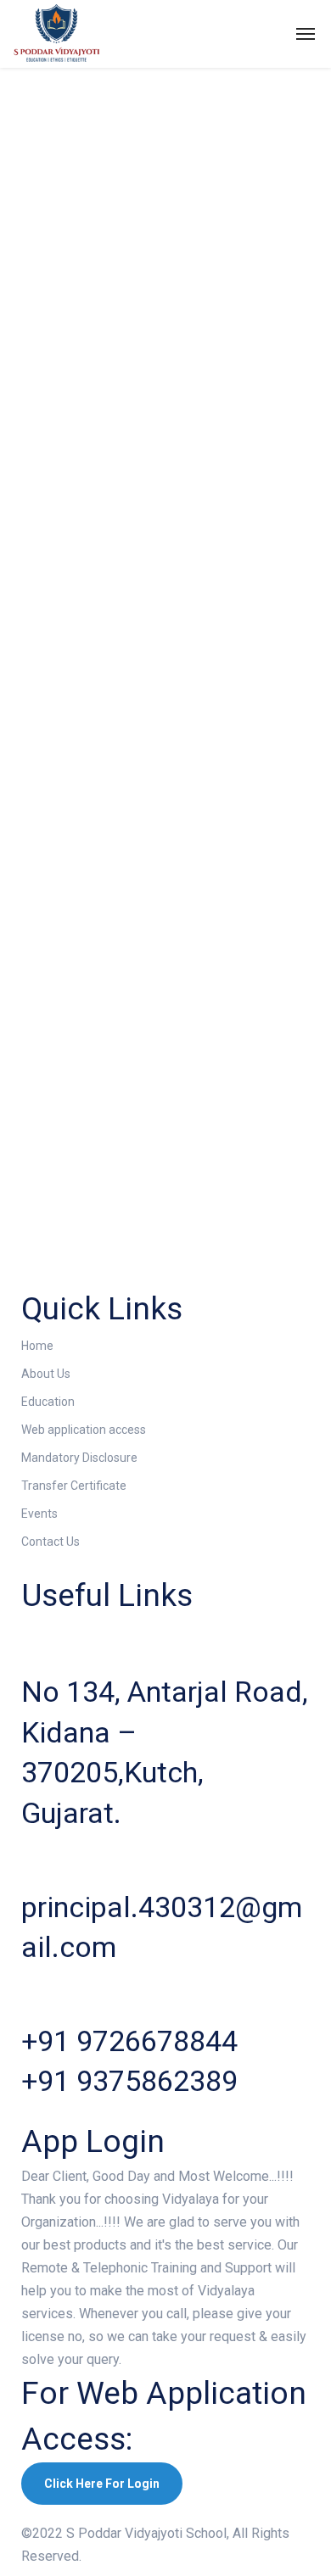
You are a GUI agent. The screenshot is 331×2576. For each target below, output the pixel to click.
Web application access (84, 1430)
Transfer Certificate (74, 1486)
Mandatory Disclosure (79, 1458)
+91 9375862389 (129, 2081)
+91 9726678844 (129, 2041)
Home (37, 1346)
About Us (46, 1374)
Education (48, 1402)
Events (39, 1514)
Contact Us (50, 1542)
